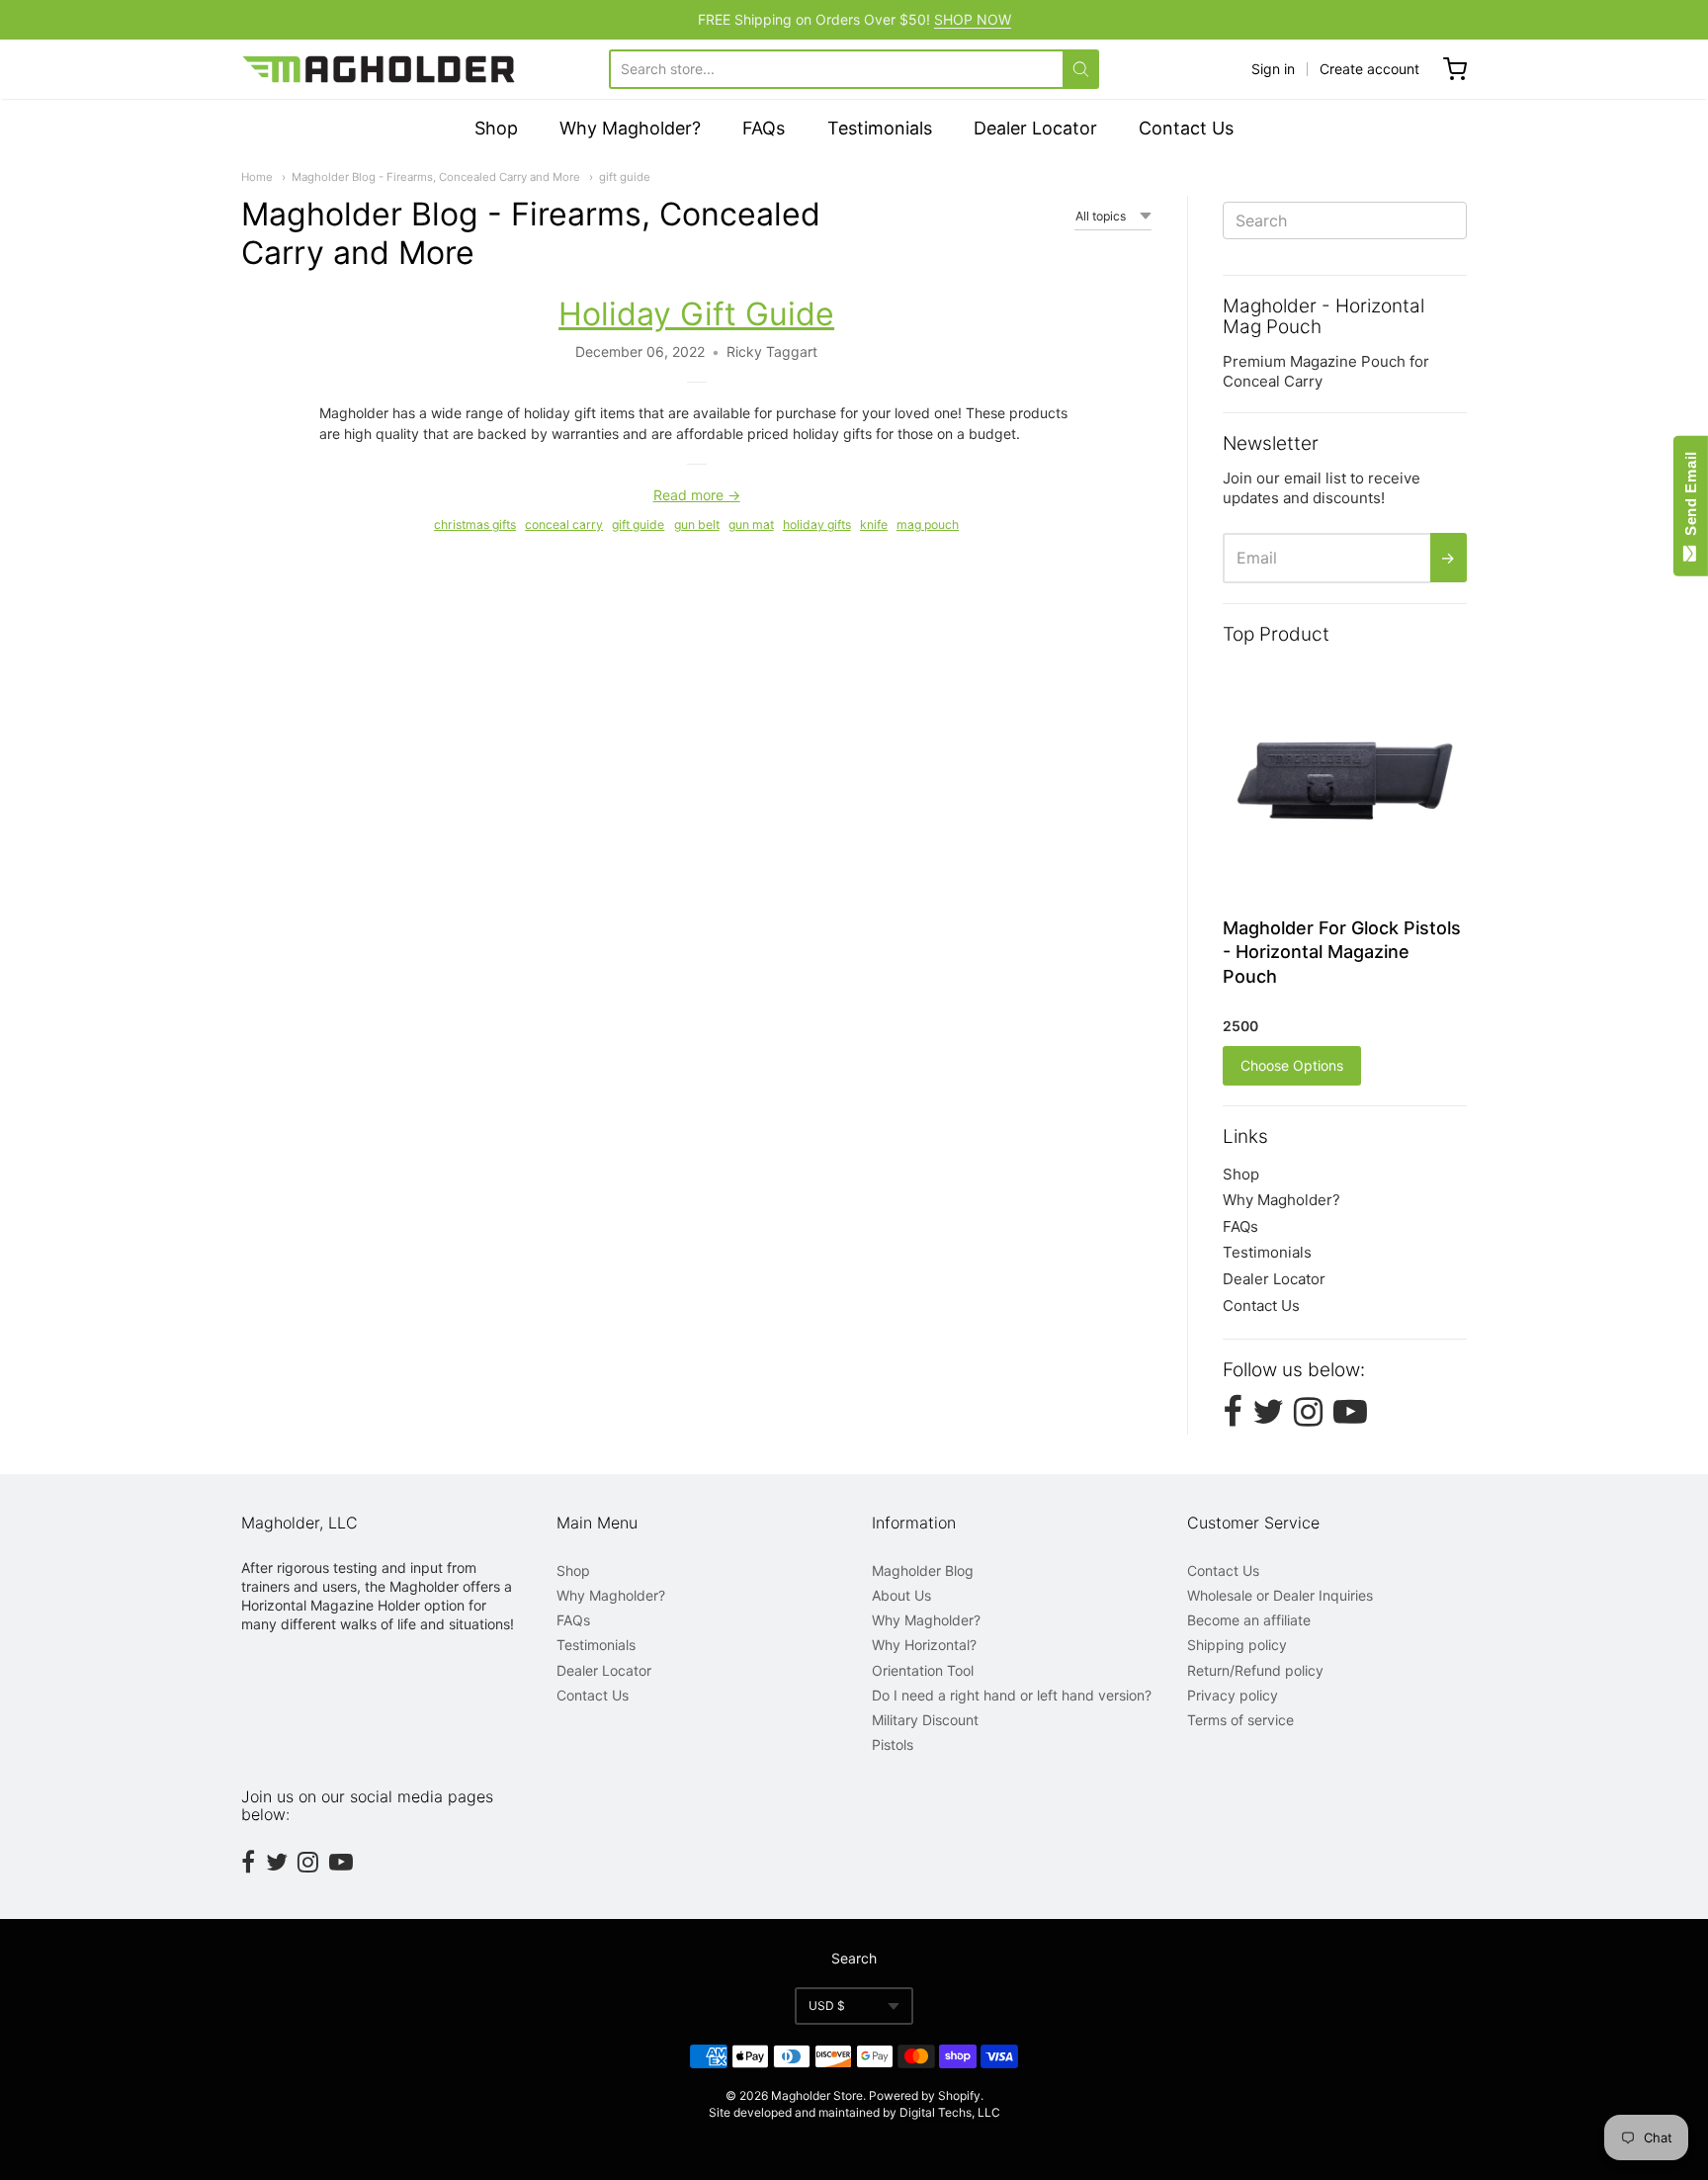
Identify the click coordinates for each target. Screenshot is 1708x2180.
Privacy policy (1233, 1695)
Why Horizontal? (924, 1645)
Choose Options (1292, 1065)
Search (854, 1958)
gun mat (751, 524)
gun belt (697, 524)
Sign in (1273, 69)
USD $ (827, 2006)
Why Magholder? (630, 128)
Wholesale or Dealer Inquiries (1280, 1595)
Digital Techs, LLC (950, 2112)
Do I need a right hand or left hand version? (1012, 1695)
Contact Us (1186, 128)
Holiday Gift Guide (696, 314)
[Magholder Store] (380, 69)
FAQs (764, 128)
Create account (1369, 69)
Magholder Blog (923, 1570)
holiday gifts (817, 524)
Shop (496, 128)
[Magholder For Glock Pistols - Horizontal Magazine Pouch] (1345, 781)
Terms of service (1240, 1720)
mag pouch (928, 524)
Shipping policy (1237, 1645)
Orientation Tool (923, 1670)
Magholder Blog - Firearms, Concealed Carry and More (436, 177)
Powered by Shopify (925, 2095)
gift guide (625, 177)
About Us (901, 1595)
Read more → (697, 495)
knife (874, 524)
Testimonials (880, 128)
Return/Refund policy (1255, 1670)
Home (257, 177)
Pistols (893, 1744)
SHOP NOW (973, 19)
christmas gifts (475, 524)
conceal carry (564, 524)
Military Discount (925, 1720)
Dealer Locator (1035, 128)
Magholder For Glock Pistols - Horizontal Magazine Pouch (1342, 953)
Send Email (1691, 498)
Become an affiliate (1249, 1620)
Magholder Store (817, 2095)
